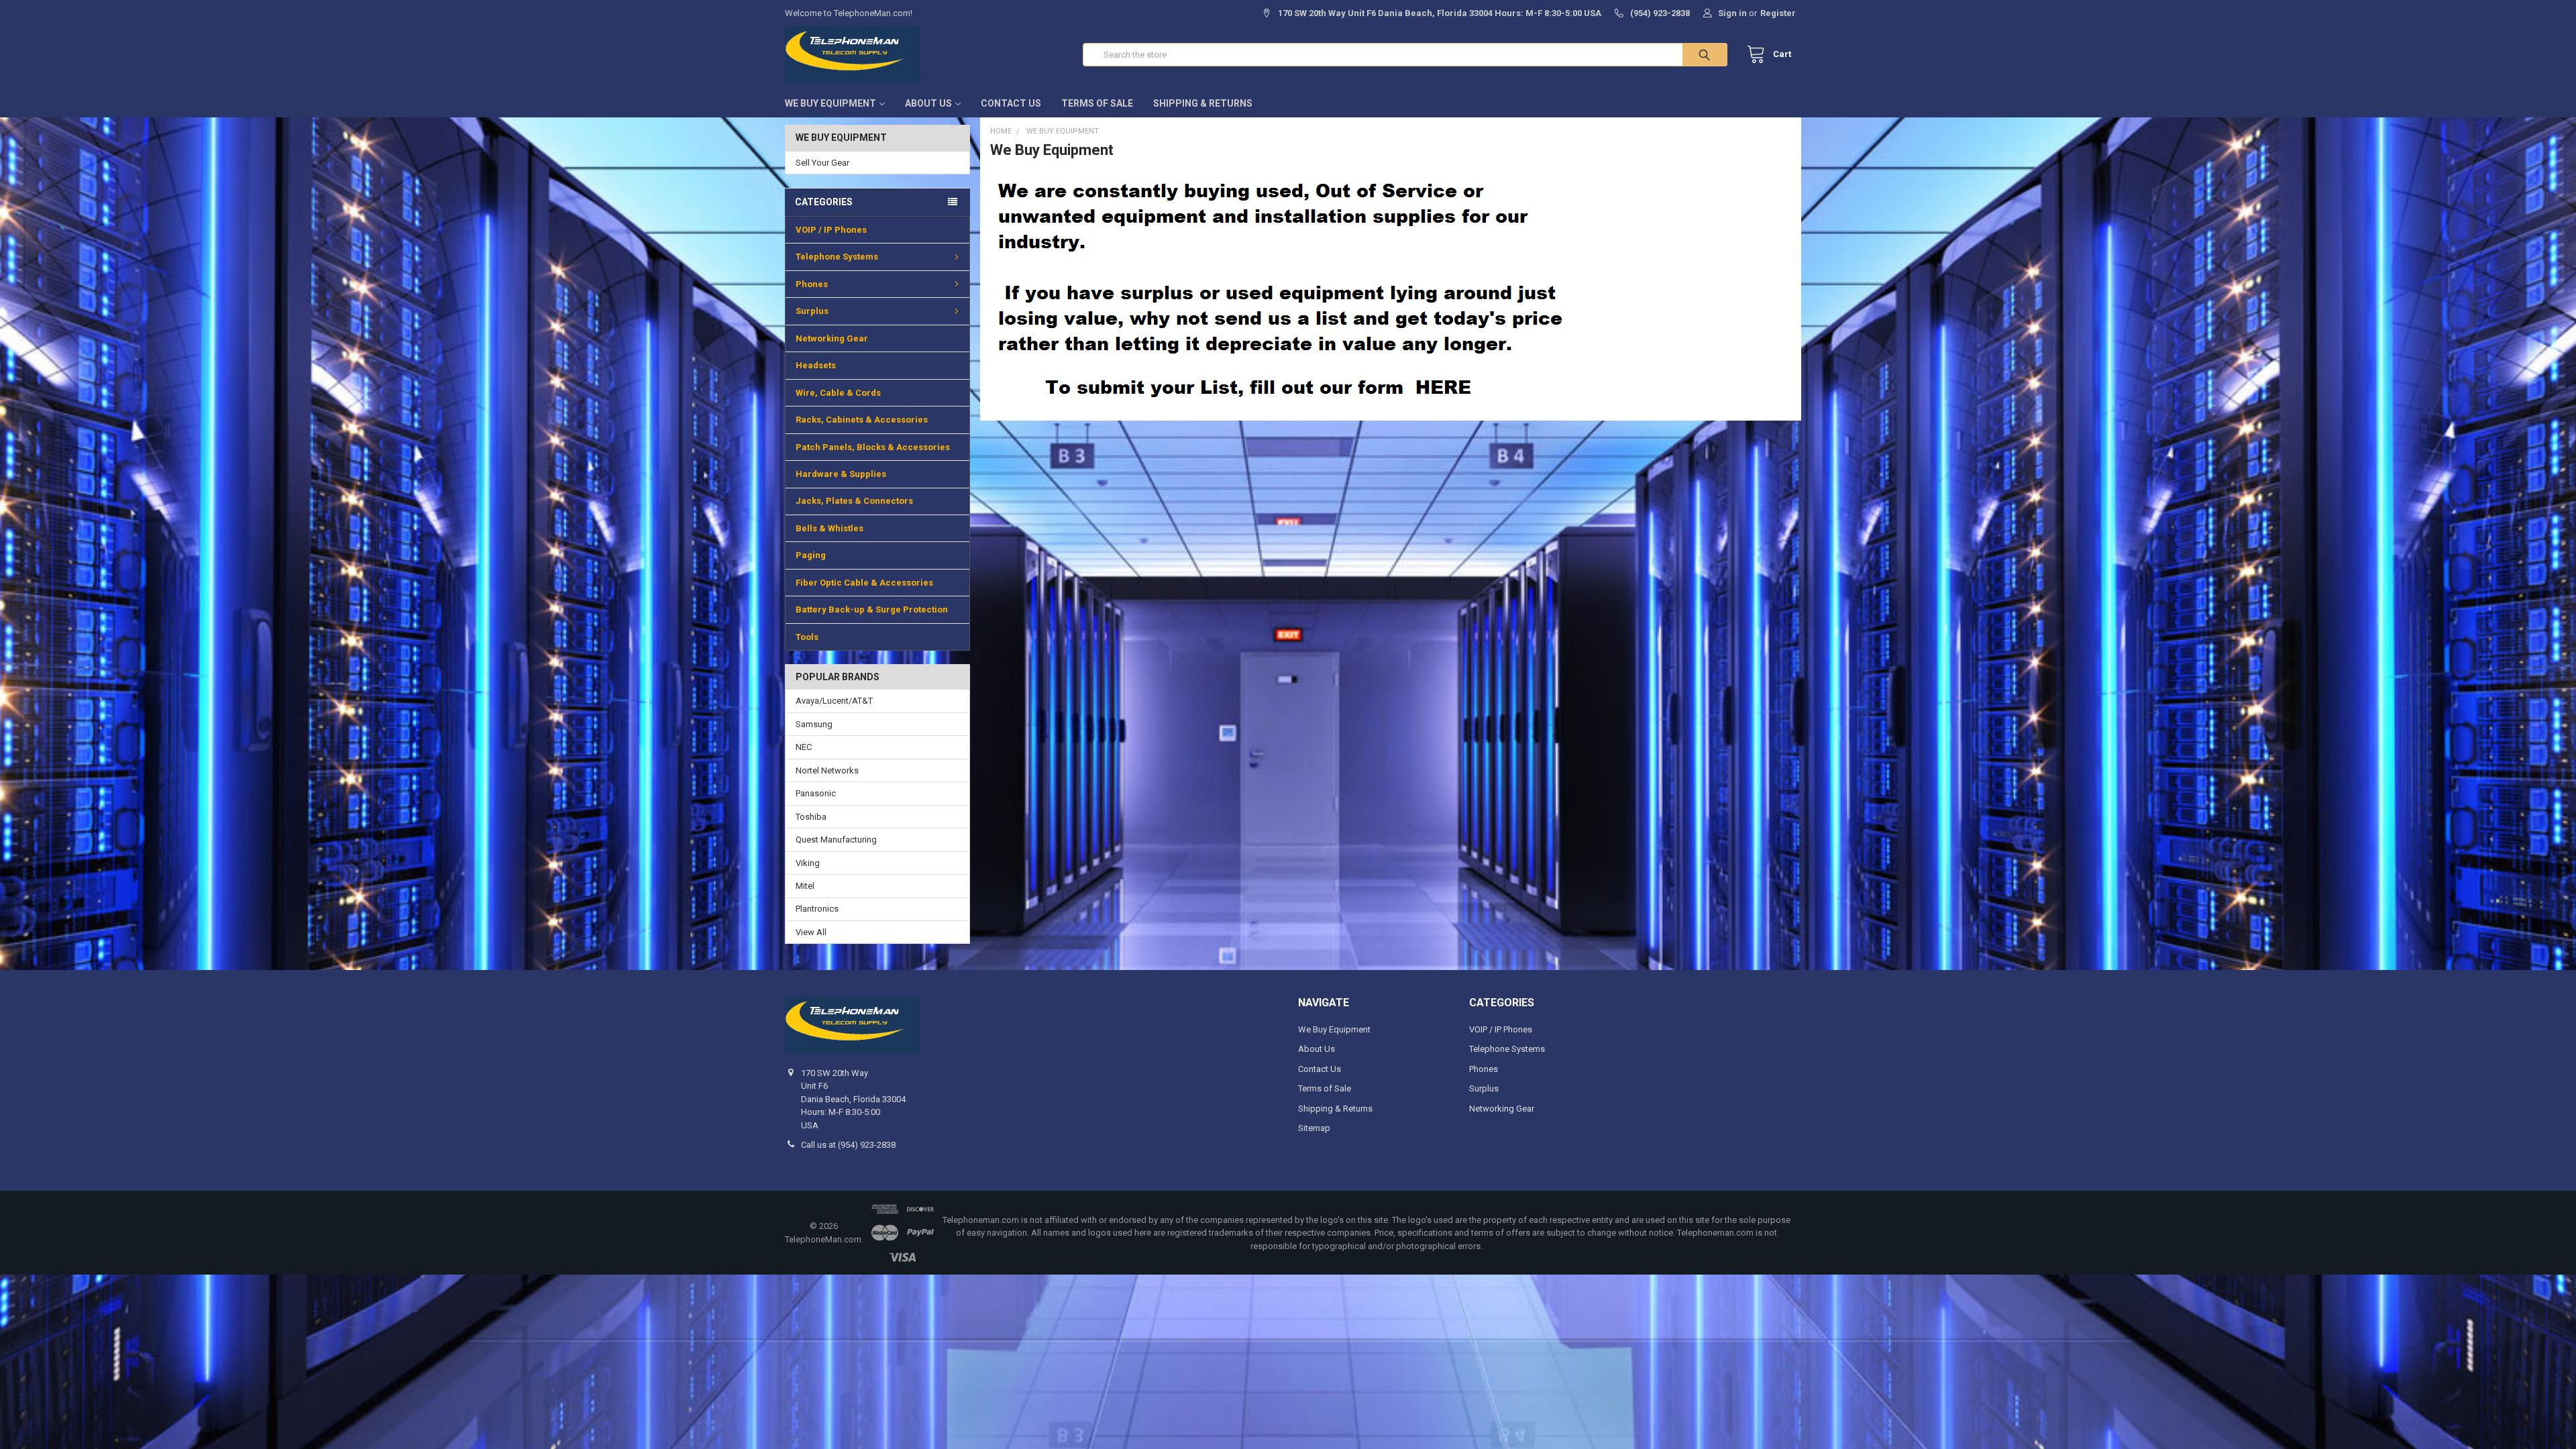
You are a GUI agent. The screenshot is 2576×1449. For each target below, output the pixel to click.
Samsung (814, 724)
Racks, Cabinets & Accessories (862, 420)
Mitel (805, 886)
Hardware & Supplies (841, 474)
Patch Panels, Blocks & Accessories (873, 447)
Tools (807, 637)
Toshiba (811, 817)
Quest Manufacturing (836, 840)
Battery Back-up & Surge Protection (872, 609)
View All (811, 932)
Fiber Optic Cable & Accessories (864, 583)
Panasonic (816, 793)
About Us (928, 103)
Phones (812, 284)
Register (1778, 13)
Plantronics (817, 909)
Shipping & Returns (1203, 103)
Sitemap (1314, 1128)
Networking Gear (832, 338)
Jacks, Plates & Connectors (854, 501)
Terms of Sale (1097, 103)
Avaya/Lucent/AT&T (834, 701)
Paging (811, 555)
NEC (804, 747)
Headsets (816, 365)
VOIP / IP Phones (831, 230)
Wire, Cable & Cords (838, 393)
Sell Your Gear (822, 163)
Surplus (812, 311)
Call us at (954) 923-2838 (848, 1145)
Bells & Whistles (829, 528)
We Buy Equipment (830, 103)
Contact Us (1011, 103)
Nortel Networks (827, 770)
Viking (808, 863)
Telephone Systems (837, 257)
